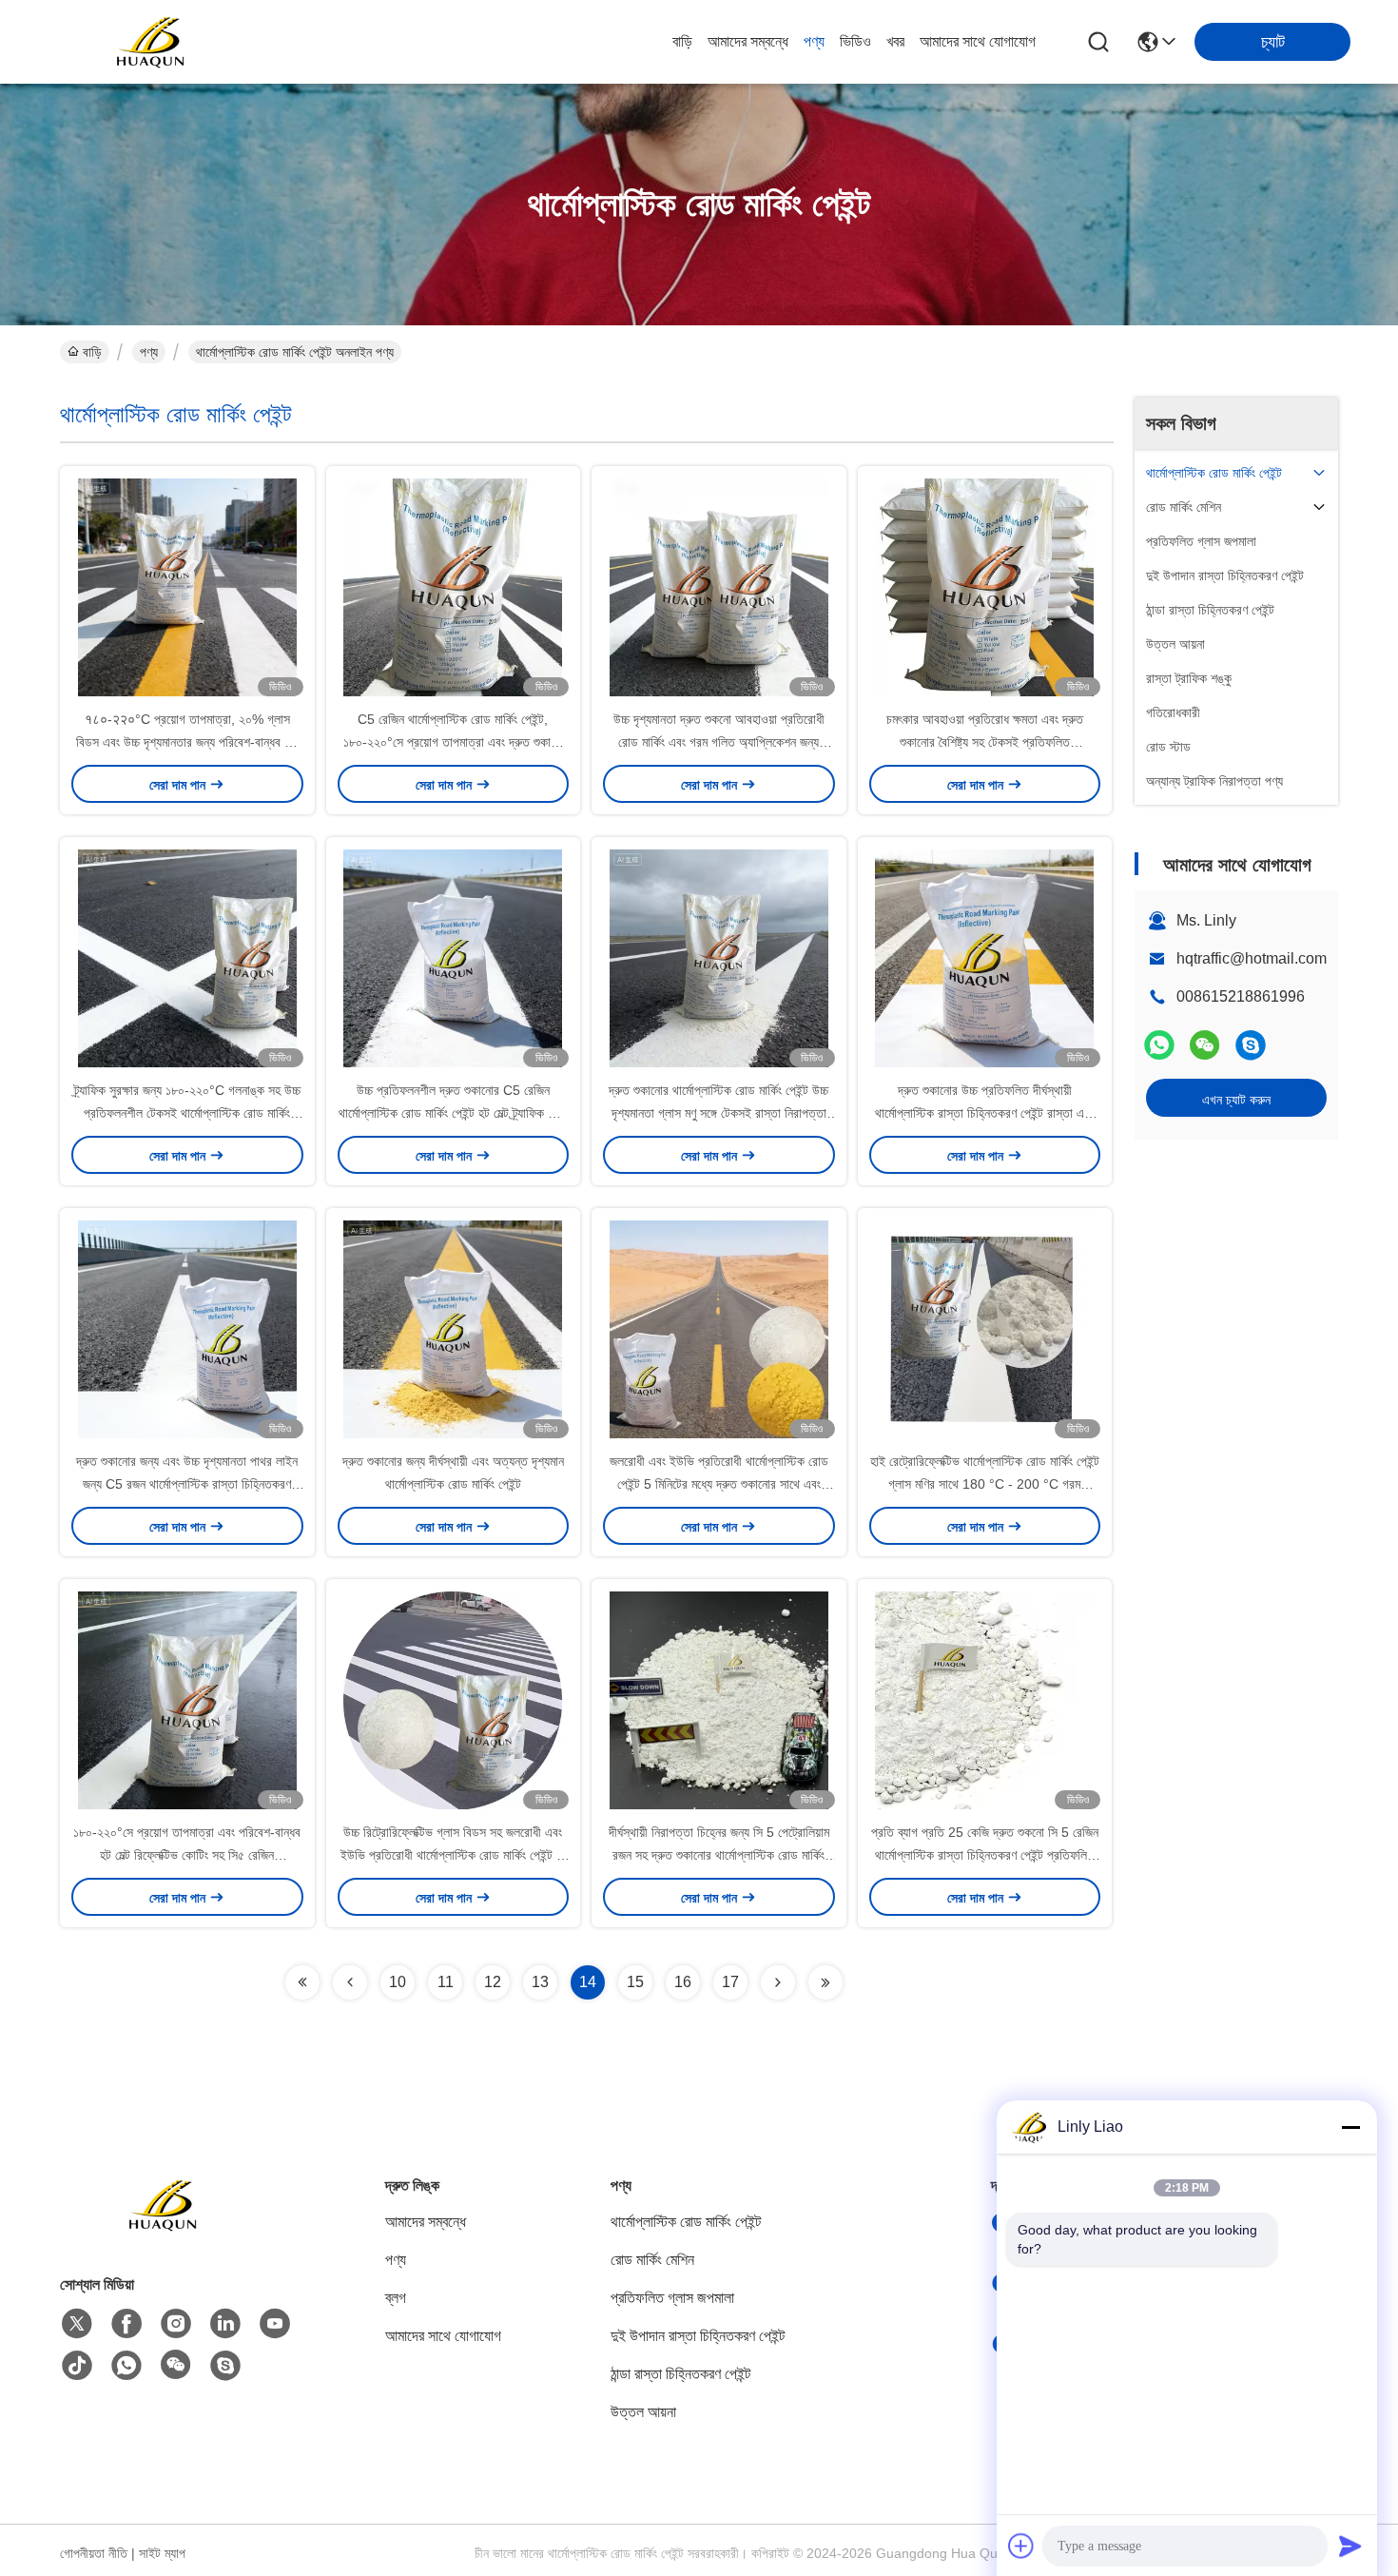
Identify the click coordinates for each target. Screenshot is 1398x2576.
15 (635, 1982)
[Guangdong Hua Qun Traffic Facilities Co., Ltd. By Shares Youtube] (275, 2324)
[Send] (1350, 2546)
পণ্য (814, 41)
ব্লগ (396, 2298)
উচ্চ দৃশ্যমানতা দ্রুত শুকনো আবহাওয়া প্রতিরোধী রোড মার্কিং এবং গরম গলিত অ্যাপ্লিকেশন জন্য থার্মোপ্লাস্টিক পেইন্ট (719, 742)
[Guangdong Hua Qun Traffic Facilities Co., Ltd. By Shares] (152, 42)
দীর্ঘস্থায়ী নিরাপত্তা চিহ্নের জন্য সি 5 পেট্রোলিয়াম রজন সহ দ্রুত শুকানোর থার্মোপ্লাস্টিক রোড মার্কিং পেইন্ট (719, 1855)
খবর (895, 41)
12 (493, 1982)
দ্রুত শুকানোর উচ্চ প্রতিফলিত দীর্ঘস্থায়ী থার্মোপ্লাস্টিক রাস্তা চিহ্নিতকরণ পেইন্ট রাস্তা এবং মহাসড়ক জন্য (984, 1113)
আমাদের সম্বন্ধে (748, 41)
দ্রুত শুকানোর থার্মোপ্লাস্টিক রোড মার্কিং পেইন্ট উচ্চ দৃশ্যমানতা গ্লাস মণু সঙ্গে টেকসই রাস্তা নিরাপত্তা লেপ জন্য (718, 1113)
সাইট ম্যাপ (162, 2553)
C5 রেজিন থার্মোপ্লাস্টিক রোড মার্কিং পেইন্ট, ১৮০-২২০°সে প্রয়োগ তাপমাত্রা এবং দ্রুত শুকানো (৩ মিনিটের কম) (453, 742)
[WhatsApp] (1159, 1045)
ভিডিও (855, 41)
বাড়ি (682, 41)
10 (398, 1982)
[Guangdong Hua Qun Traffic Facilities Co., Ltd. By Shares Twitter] (77, 2324)
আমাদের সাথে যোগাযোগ (978, 41)
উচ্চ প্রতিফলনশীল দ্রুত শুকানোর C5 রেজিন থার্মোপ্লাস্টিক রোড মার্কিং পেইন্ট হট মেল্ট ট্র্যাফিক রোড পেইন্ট (453, 1113)
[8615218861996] (126, 2366)
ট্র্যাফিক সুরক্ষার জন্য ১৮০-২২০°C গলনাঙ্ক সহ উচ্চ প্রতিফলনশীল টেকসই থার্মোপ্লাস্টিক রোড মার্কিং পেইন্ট (187, 1113)
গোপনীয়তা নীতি (94, 2553)
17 (730, 1982)
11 (446, 1982)
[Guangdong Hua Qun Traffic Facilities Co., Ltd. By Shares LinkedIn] (225, 2324)
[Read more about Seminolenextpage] (302, 1982)
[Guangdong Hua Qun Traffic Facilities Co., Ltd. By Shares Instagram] (176, 2324)
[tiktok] (77, 2366)
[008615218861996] (1251, 1045)
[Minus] (1350, 2127)
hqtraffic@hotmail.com (1252, 958)
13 (540, 1982)
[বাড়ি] (165, 2228)
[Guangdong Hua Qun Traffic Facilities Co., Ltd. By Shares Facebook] (126, 2324)
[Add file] (1021, 2546)
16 (683, 1982)
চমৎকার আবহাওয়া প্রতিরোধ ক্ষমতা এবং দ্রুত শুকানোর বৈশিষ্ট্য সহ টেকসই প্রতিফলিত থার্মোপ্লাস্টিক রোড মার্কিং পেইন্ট (985, 742)
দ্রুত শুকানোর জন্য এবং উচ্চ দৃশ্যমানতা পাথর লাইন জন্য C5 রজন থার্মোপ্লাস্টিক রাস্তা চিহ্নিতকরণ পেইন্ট (187, 1484)
